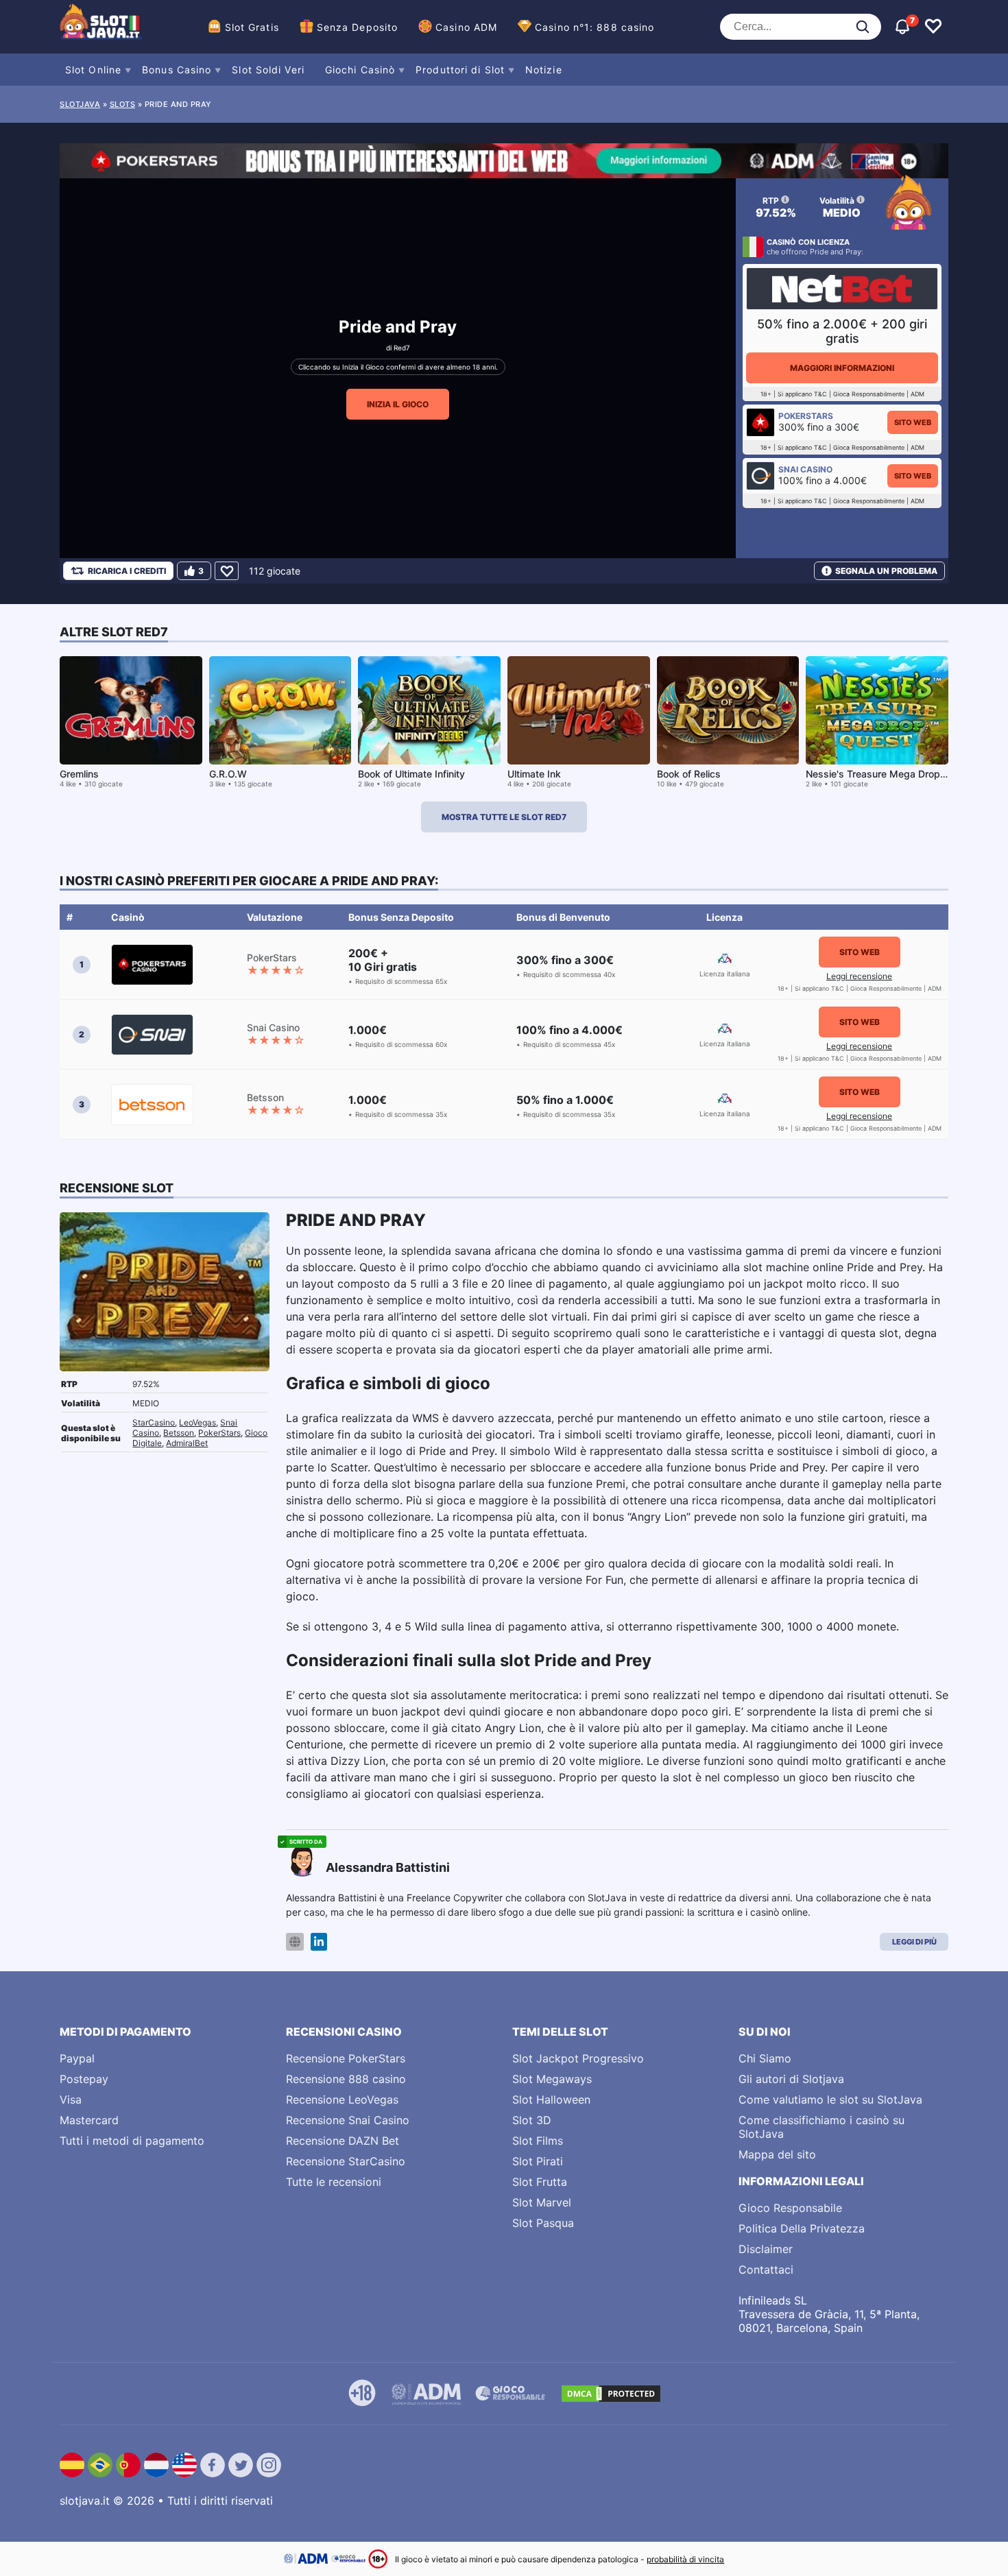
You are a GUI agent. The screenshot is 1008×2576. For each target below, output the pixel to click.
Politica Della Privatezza (802, 2228)
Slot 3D (532, 2120)
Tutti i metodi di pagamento (132, 2141)
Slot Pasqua (543, 2223)
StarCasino (154, 1422)
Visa (71, 2099)
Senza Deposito (357, 27)
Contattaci (766, 2270)
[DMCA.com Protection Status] (611, 2394)
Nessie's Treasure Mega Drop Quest (888, 774)
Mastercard (89, 2120)
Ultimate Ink (534, 774)
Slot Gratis (252, 27)
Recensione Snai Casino (348, 2120)
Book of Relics (689, 774)
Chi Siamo (765, 2058)
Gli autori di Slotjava (791, 2079)
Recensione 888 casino (346, 2079)
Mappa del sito (777, 2154)
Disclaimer (766, 2249)
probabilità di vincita (685, 2559)
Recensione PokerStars (346, 2058)
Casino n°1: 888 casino (595, 27)
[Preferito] (227, 571)
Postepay (84, 2079)
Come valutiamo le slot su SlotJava (830, 2099)
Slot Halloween (551, 2099)
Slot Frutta (540, 2182)
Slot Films (538, 2141)
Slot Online (93, 70)
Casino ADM (466, 27)
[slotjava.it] (101, 27)
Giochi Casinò (360, 70)
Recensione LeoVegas (342, 2099)
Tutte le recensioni (334, 2182)
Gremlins (79, 774)
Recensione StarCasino (346, 2161)
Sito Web (913, 422)
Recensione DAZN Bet (343, 2141)
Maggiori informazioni (842, 368)
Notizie (544, 70)
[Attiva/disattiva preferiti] (933, 27)
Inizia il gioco (398, 404)
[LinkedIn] (319, 1942)
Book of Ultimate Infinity (411, 774)
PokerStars (219, 1433)
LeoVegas (197, 1422)
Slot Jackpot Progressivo (578, 2058)
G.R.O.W (228, 774)
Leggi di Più (914, 1942)
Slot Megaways (552, 2079)
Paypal (77, 2058)
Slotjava (80, 104)
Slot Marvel (542, 2202)
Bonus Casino (177, 70)
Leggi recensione (859, 976)
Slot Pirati (538, 2161)
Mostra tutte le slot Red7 (504, 817)
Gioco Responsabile (790, 2208)
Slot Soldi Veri (268, 70)
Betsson (179, 1433)
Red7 (402, 348)
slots (123, 104)
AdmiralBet (187, 1443)
